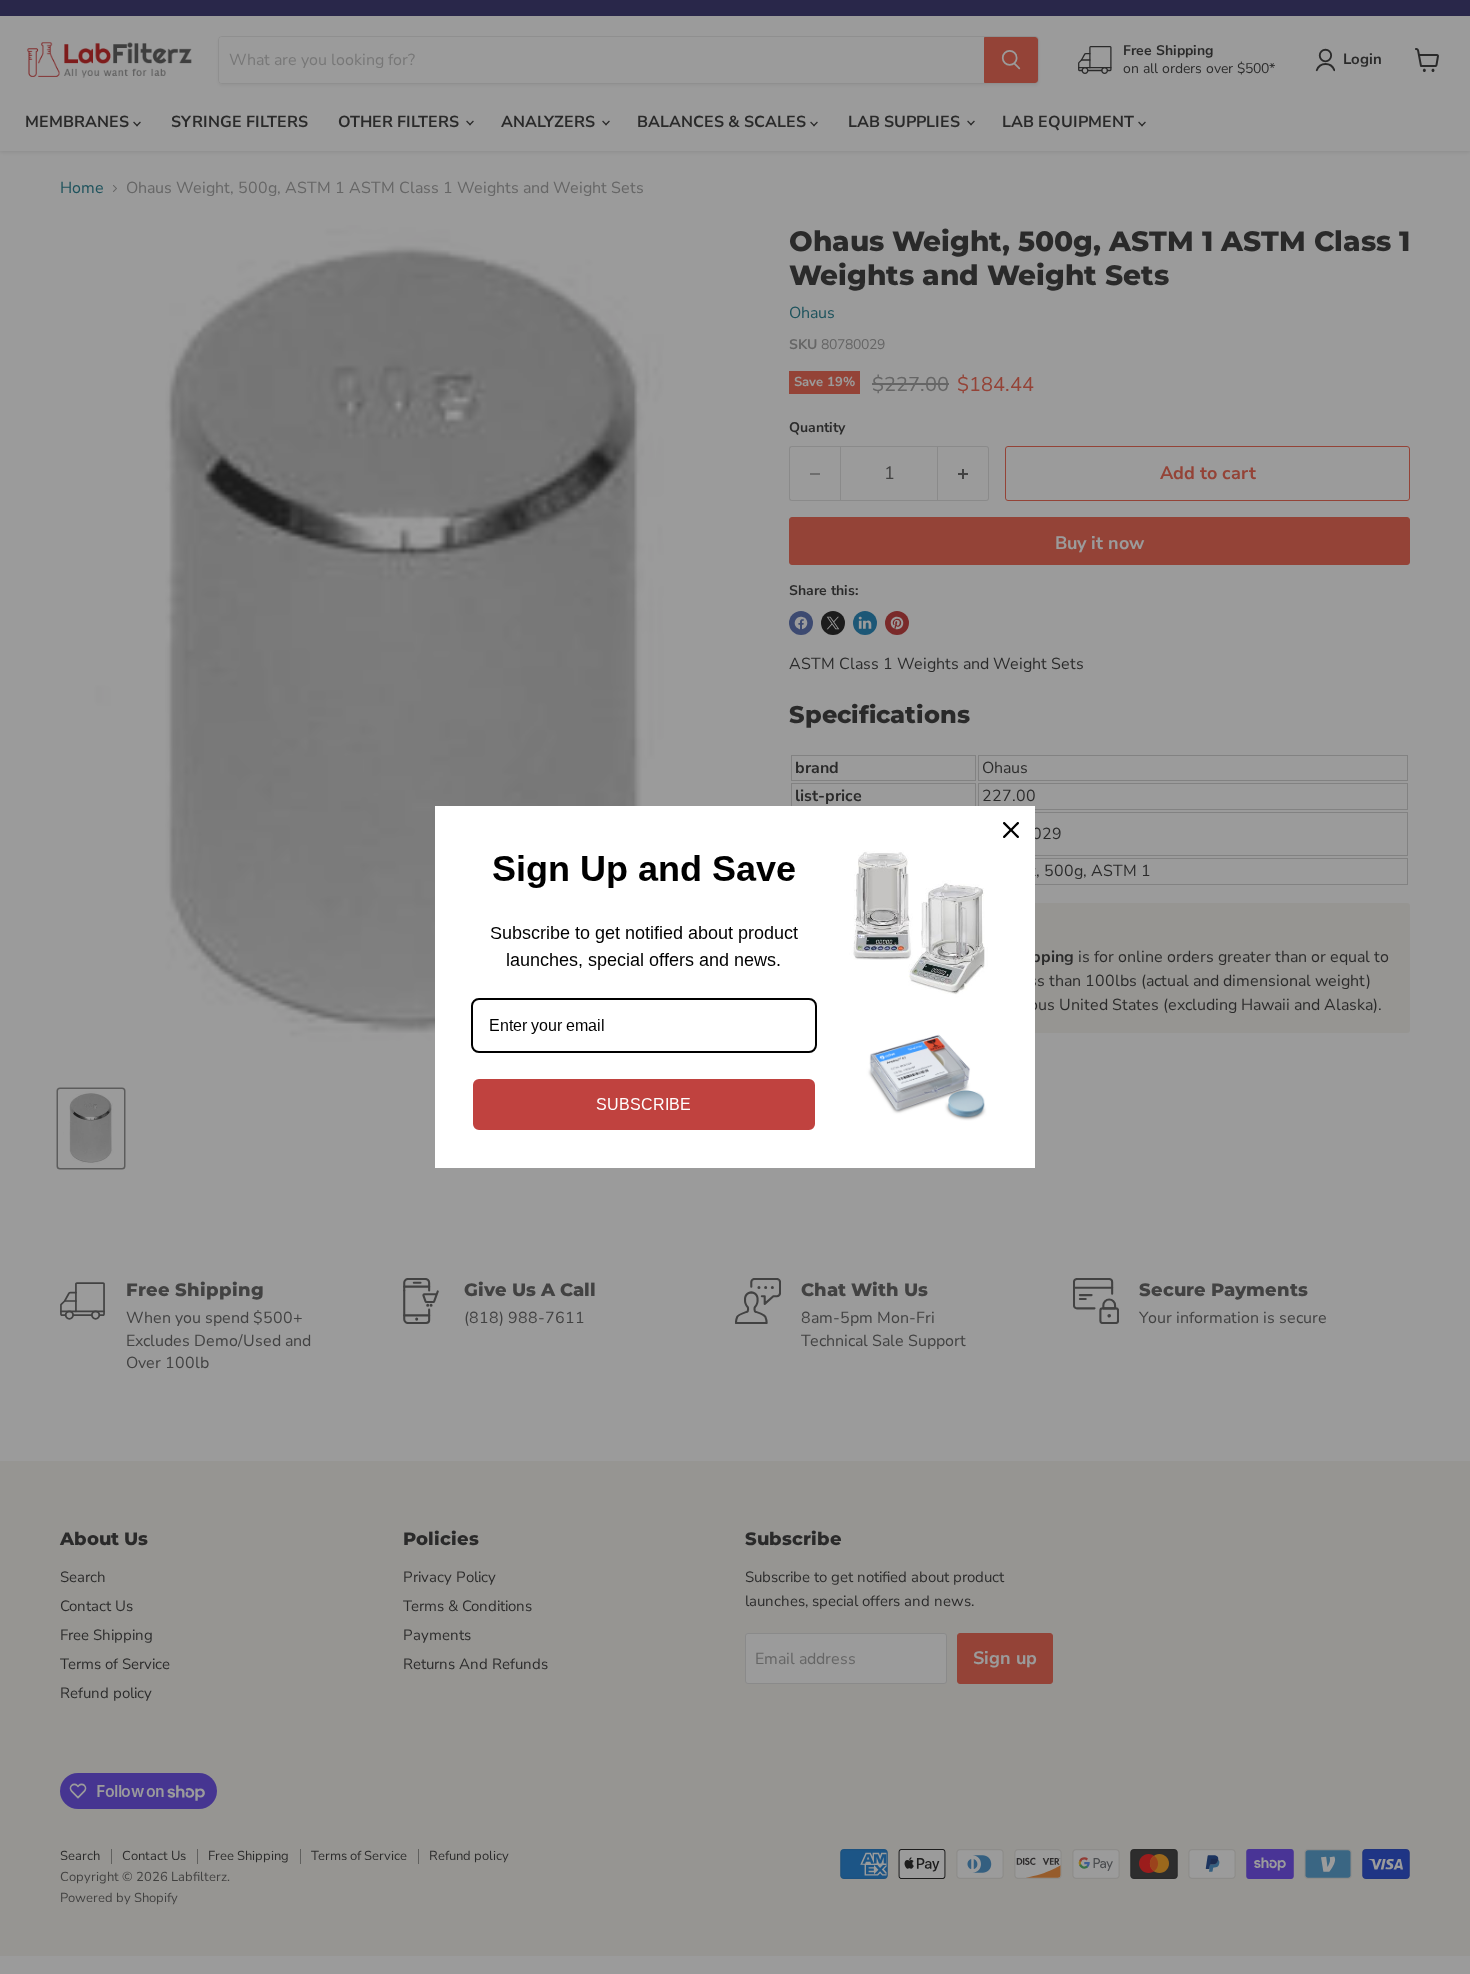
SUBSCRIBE (643, 1104)
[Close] (1011, 830)
